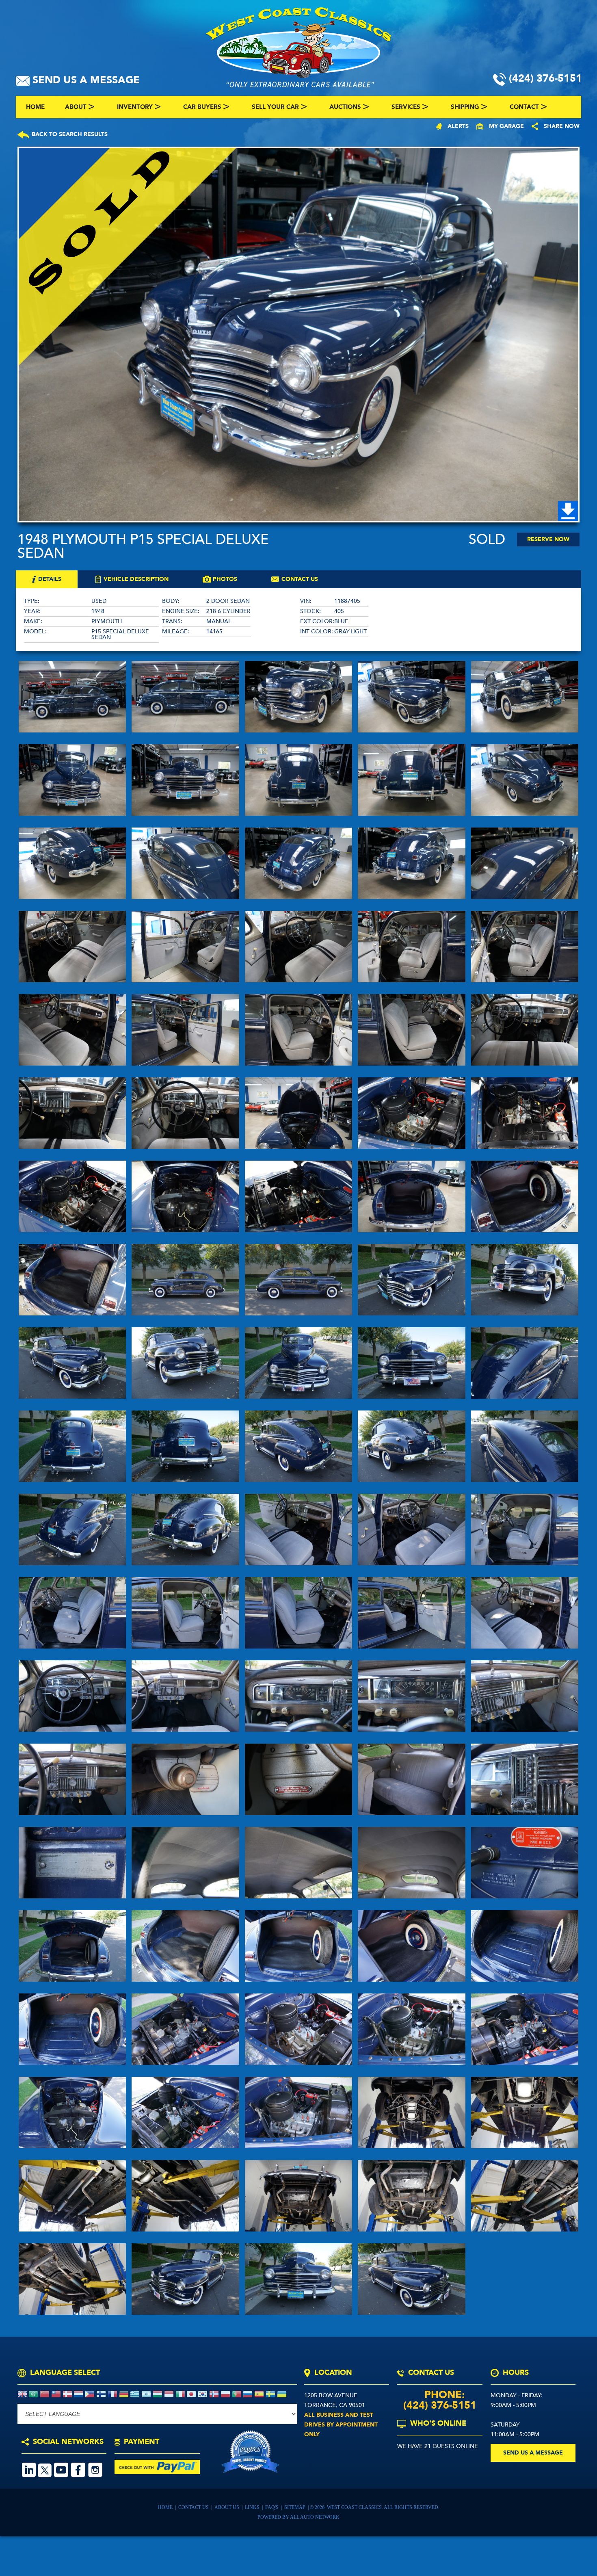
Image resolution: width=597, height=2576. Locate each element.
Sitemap (295, 2507)
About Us (227, 2507)
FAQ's (273, 2507)
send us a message (533, 2453)
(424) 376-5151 (440, 2405)
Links (253, 2507)
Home (166, 2507)
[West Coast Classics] (298, 46)
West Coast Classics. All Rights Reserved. (383, 2507)
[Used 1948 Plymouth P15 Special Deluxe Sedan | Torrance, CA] (298, 335)
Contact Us (194, 2507)
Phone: (440, 2395)
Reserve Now (548, 539)
